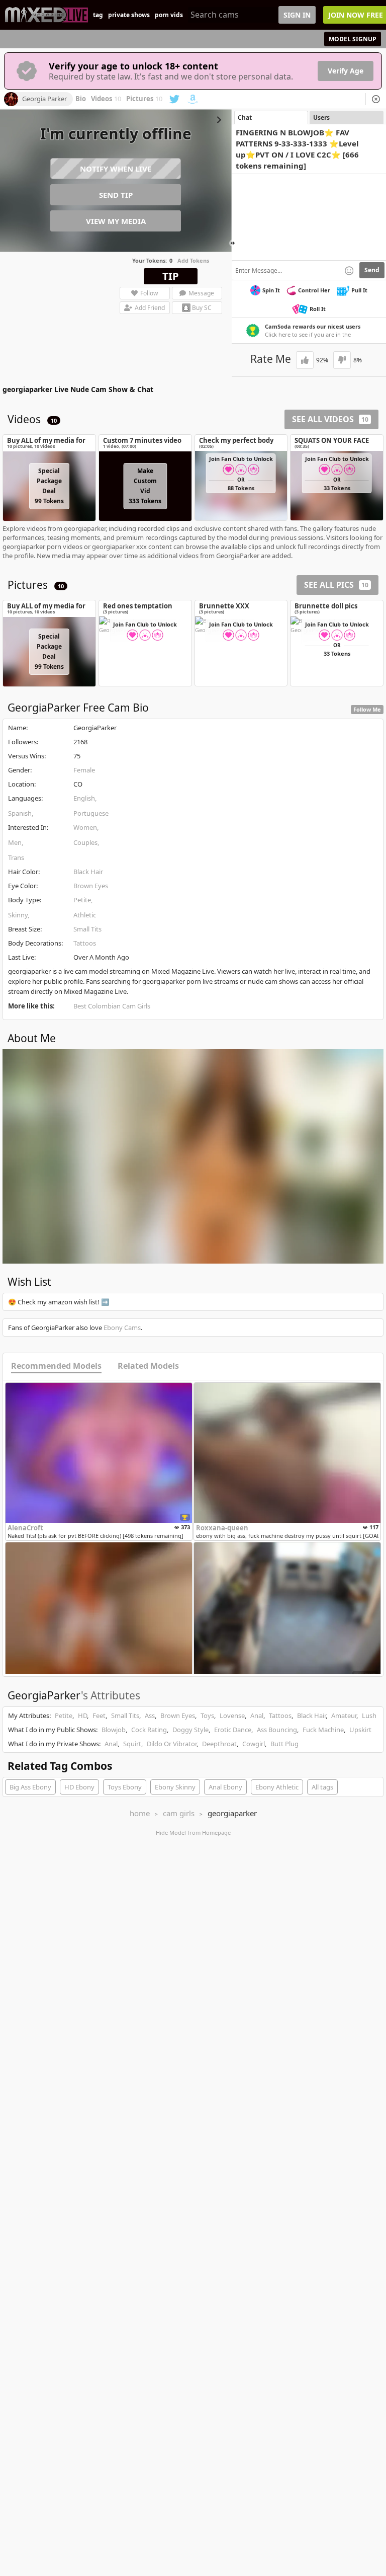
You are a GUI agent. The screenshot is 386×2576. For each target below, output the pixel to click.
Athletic (85, 915)
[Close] (376, 99)
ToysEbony (125, 1787)
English (84, 798)
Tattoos (85, 943)
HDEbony (79, 1787)
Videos (106, 99)
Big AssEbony (30, 1787)
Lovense (232, 1715)
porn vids (169, 15)
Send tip (116, 195)
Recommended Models (56, 1366)
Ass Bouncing (277, 1730)
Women (85, 827)
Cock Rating (149, 1730)
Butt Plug (284, 1744)
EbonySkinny (175, 1787)
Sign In (297, 15)
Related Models (148, 1366)
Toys (207, 1715)
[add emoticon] (349, 270)
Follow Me (367, 709)
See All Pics (336, 585)
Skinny (18, 915)
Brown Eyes (91, 886)
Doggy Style (190, 1730)
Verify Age (346, 71)
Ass (150, 1715)
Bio (81, 99)
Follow (149, 293)
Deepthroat (219, 1744)
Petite (82, 900)
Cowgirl (254, 1744)
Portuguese (91, 813)
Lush (369, 1715)
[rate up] (305, 360)
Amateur (344, 1715)
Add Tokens (193, 260)
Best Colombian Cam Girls (112, 1006)
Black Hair (88, 872)
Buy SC (202, 308)
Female (84, 770)
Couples (85, 842)
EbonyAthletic (277, 1787)
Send (372, 270)
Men (15, 842)
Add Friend (150, 308)
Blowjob (114, 1730)
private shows (129, 15)
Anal (257, 1715)
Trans (16, 857)
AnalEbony (225, 1787)
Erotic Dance (233, 1730)
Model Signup (353, 39)
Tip (171, 276)
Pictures (144, 99)
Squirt (132, 1744)
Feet (99, 1715)
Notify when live (116, 169)
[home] (46, 15)
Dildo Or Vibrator (172, 1744)
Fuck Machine (323, 1730)
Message (201, 293)
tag (98, 15)
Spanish (20, 813)
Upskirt (360, 1730)
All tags (322, 1787)
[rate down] (342, 360)
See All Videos (330, 419)
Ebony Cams (122, 1328)
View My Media (116, 221)
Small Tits (87, 929)
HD (82, 1715)
